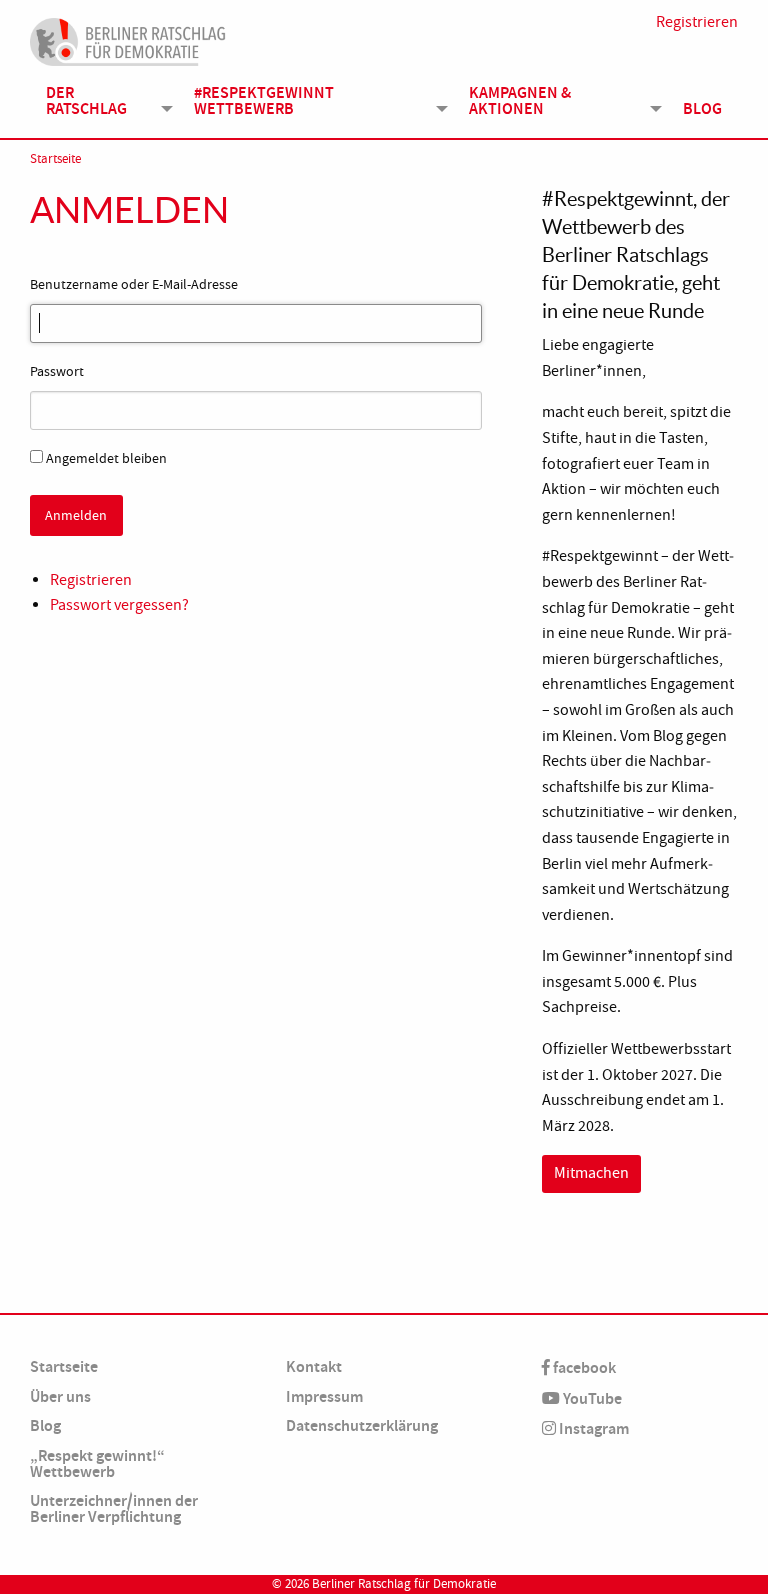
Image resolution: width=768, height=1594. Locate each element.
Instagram (592, 1428)
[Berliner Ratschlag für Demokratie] (128, 39)
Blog (702, 108)
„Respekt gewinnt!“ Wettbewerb (97, 1463)
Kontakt (314, 1366)
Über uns (60, 1396)
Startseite (55, 159)
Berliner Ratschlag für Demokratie (404, 1584)
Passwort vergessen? (119, 605)
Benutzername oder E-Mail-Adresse (134, 284)
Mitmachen (591, 1173)
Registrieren (697, 22)
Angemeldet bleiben (106, 458)
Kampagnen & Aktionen (520, 100)
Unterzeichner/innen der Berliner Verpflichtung (114, 1508)
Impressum (324, 1396)
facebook (583, 1367)
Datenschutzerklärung (362, 1425)
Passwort (57, 371)
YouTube (591, 1398)
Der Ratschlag (86, 100)
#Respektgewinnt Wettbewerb (264, 100)
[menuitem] (104, 101)
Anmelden (76, 515)
